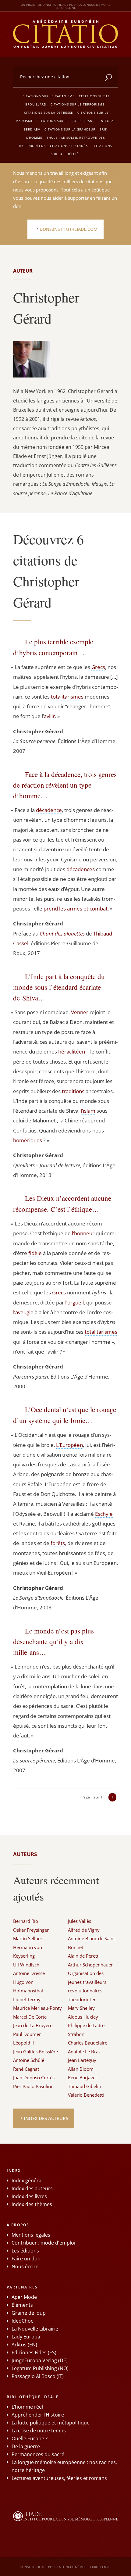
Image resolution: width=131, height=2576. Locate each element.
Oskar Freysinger (31, 1930)
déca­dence (49, 810)
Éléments (22, 2305)
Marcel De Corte (30, 2017)
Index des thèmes (32, 2204)
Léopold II (23, 2043)
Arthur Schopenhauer (90, 1965)
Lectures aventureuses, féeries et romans (59, 2478)
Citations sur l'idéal (70, 146)
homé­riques (28, 1140)
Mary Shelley (81, 2008)
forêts (58, 1543)
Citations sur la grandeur (70, 129)
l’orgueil (74, 1302)
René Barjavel (82, 2077)
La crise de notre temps (39, 2431)
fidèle (35, 1253)
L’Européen (69, 1445)
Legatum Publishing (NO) (40, 2368)
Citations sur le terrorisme (78, 104)
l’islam (88, 1111)
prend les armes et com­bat (76, 909)
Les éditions (25, 2251)
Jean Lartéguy (82, 2060)
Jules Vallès (80, 1921)
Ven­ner (80, 1012)
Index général (27, 2181)
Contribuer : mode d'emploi (43, 2243)
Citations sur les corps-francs (67, 121)
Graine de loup (29, 2313)
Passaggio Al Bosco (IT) (38, 2376)
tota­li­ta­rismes (67, 697)
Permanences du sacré (38, 2454)
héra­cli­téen (72, 1052)
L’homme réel (27, 2407)
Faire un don (26, 2259)
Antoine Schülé (29, 2060)
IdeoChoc (22, 2321)
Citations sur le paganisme (49, 96)
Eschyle (104, 1514)
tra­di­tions (73, 1091)
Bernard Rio (26, 1921)
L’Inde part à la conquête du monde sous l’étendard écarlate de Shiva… (59, 987)
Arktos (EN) (24, 2345)
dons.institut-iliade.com (69, 229)
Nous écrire (25, 2267)
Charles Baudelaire (88, 2043)
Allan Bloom (81, 2069)
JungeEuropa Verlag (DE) (40, 2360)
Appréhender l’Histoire (38, 2415)
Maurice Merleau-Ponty (37, 2008)
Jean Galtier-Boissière (35, 2052)
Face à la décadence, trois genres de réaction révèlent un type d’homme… (65, 785)
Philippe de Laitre (86, 2025)
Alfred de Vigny (84, 1930)
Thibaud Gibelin (85, 2086)
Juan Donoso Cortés (34, 2077)
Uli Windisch (26, 1965)
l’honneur (83, 1233)
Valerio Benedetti (86, 2095)
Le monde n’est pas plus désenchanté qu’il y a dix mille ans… (53, 1641)
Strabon (76, 2034)
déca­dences (81, 869)
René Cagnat (26, 2069)
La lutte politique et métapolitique (51, 2423)
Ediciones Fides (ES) (34, 2352)
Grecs (98, 667)
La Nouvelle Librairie (35, 2329)
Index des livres (29, 2196)
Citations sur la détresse (49, 113)
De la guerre (26, 2446)
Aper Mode (24, 2297)
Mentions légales (31, 2235)
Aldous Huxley (83, 2017)
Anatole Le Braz (84, 2052)
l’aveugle (23, 1312)
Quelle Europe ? (30, 2438)
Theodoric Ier (82, 1999)
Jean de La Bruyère (33, 2025)
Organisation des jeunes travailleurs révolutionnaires (87, 1982)
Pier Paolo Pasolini (33, 2086)
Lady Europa (26, 2337)
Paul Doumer (27, 2034)
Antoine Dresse (29, 1973)
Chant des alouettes (62, 934)
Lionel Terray (27, 1999)
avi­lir (49, 716)
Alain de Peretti (84, 1956)
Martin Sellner (28, 1938)
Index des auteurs (46, 2118)
